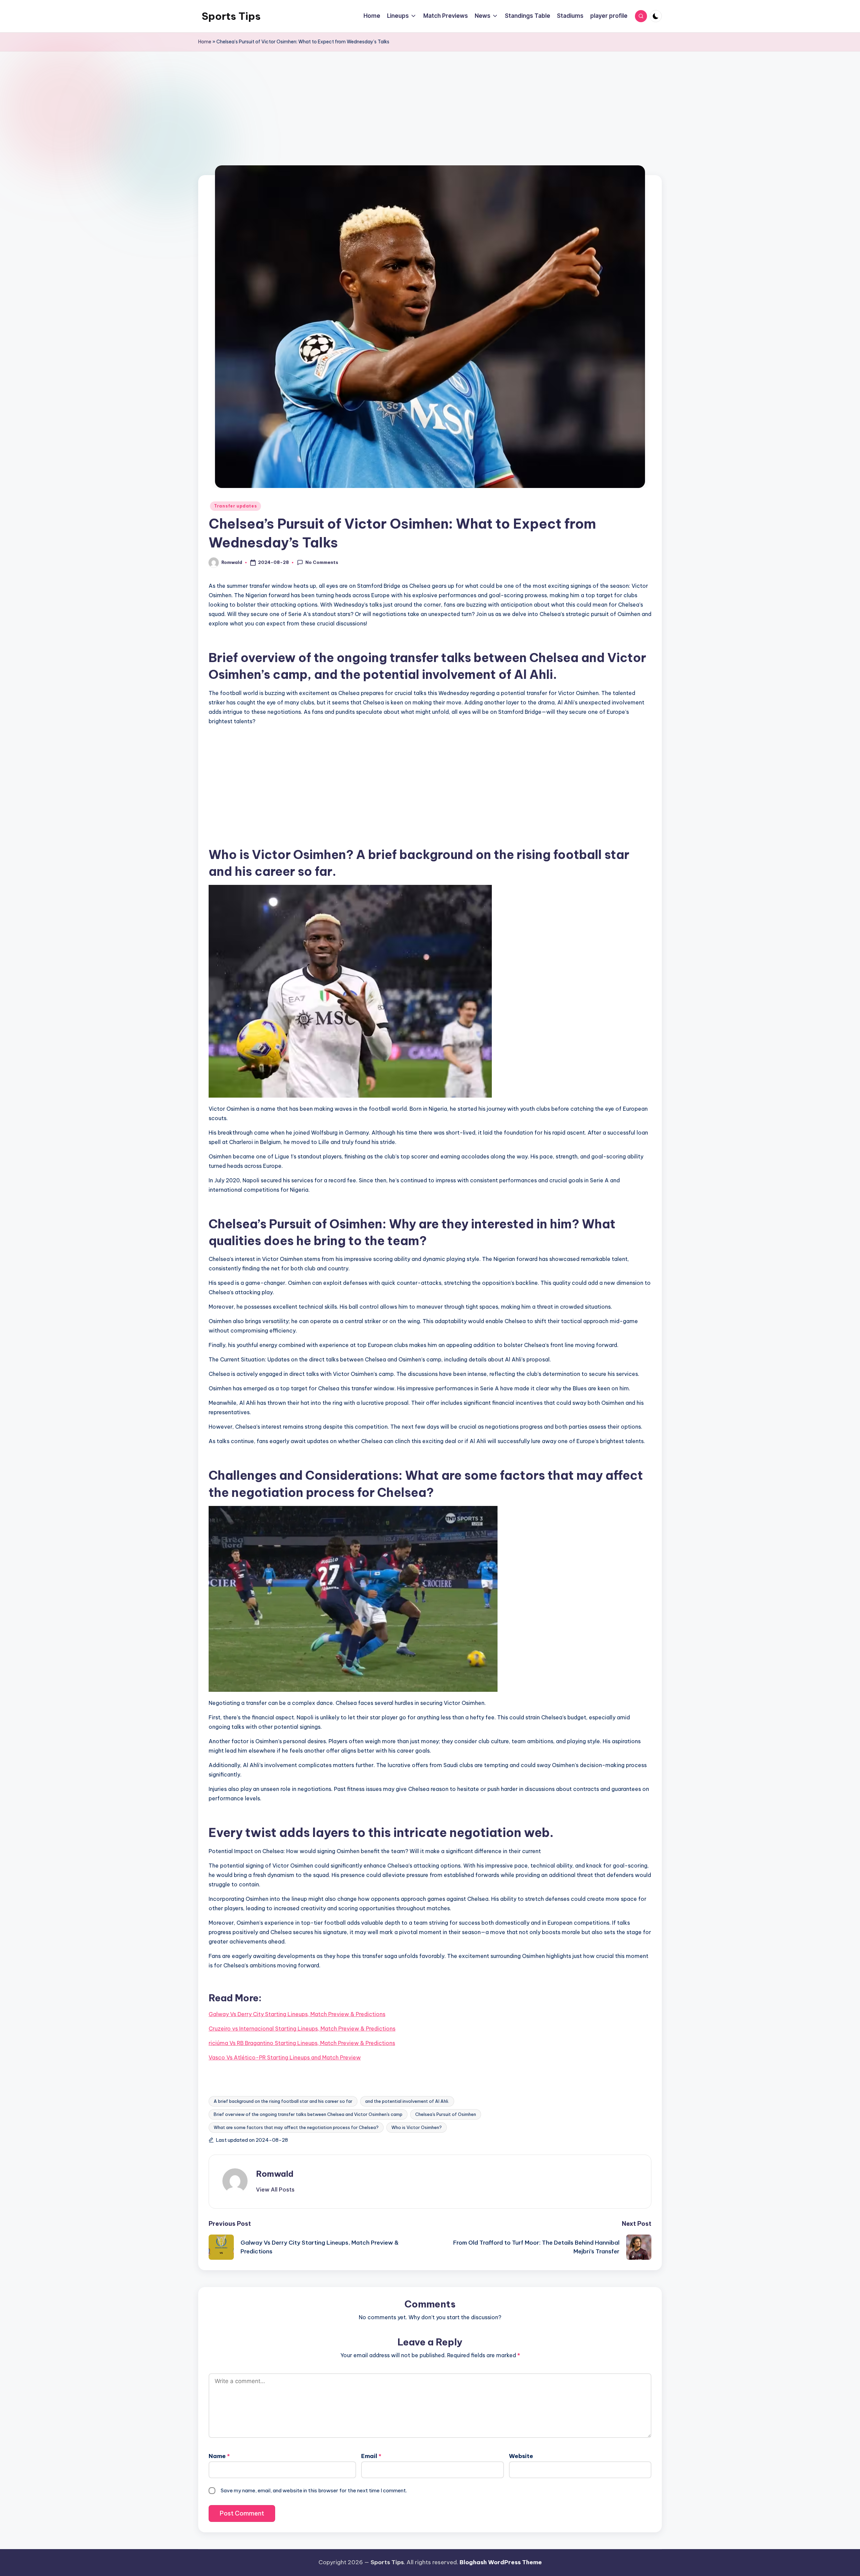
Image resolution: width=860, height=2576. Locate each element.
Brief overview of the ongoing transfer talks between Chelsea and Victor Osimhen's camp (308, 2114)
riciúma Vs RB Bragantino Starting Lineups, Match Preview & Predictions (302, 2043)
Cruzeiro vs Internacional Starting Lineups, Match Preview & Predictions (302, 2029)
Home (205, 42)
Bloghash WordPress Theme (501, 2562)
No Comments (322, 562)
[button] (275, 2190)
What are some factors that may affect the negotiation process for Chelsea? (296, 2127)
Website (521, 2456)
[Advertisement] (430, 125)
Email (371, 2456)
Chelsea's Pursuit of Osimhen (446, 2114)
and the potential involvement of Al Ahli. (407, 2101)
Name (219, 2456)
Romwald (275, 2174)
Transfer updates (235, 506)
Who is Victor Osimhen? (417, 2127)
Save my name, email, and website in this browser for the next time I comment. (314, 2490)
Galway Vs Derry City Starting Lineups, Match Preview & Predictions (297, 2014)
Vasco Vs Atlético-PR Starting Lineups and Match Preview (285, 2057)
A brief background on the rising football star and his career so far (283, 2101)
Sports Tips (231, 16)
